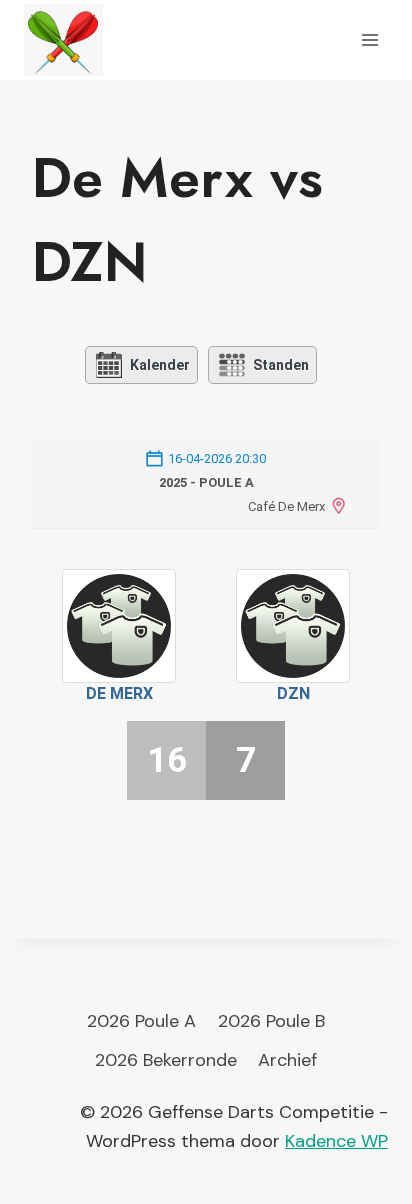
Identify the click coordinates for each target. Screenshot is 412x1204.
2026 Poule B (271, 1021)
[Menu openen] (369, 39)
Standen (281, 365)
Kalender (160, 365)
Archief (287, 1060)
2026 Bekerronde (166, 1060)
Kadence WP (336, 1141)
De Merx (119, 693)
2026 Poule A (141, 1021)
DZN (293, 693)
